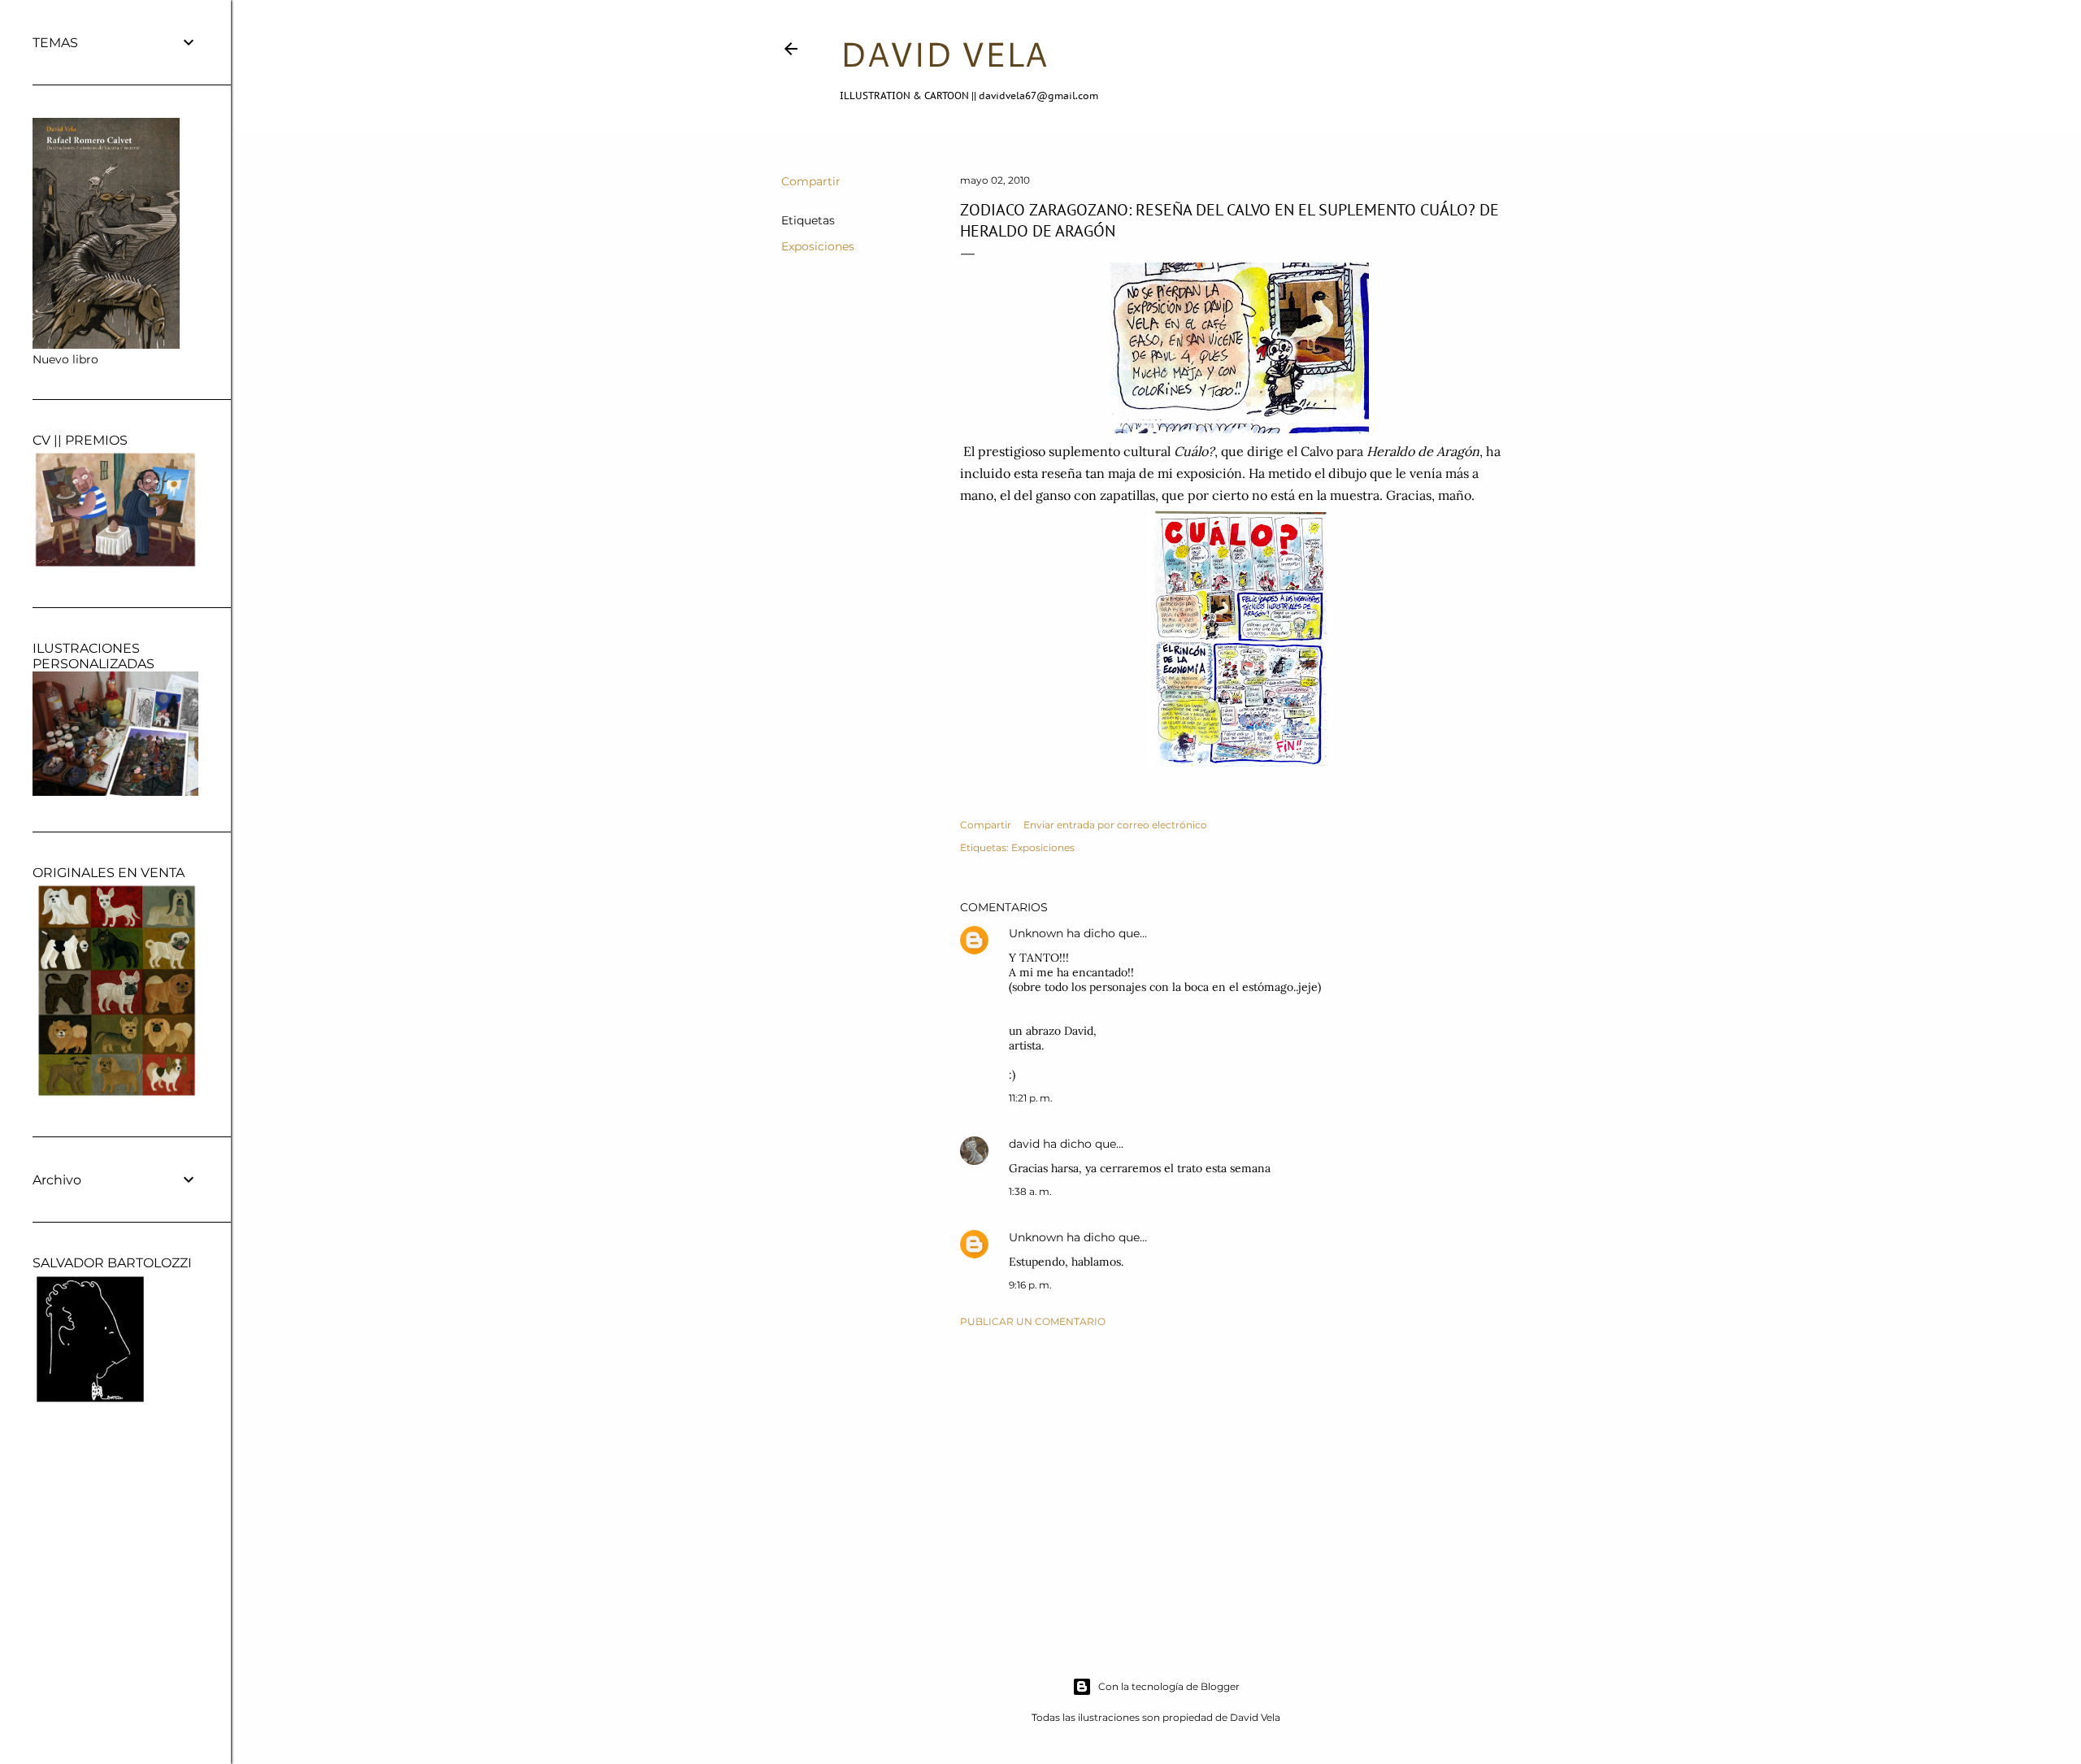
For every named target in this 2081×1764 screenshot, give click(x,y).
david (1024, 1144)
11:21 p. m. (1031, 1098)
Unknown (1036, 933)
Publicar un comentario (1033, 1321)
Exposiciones (818, 246)
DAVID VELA (943, 54)
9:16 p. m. (1030, 1285)
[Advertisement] (1237, 1482)
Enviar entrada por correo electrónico (1115, 825)
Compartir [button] (811, 181)
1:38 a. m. (1030, 1191)
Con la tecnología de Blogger (1169, 1686)
